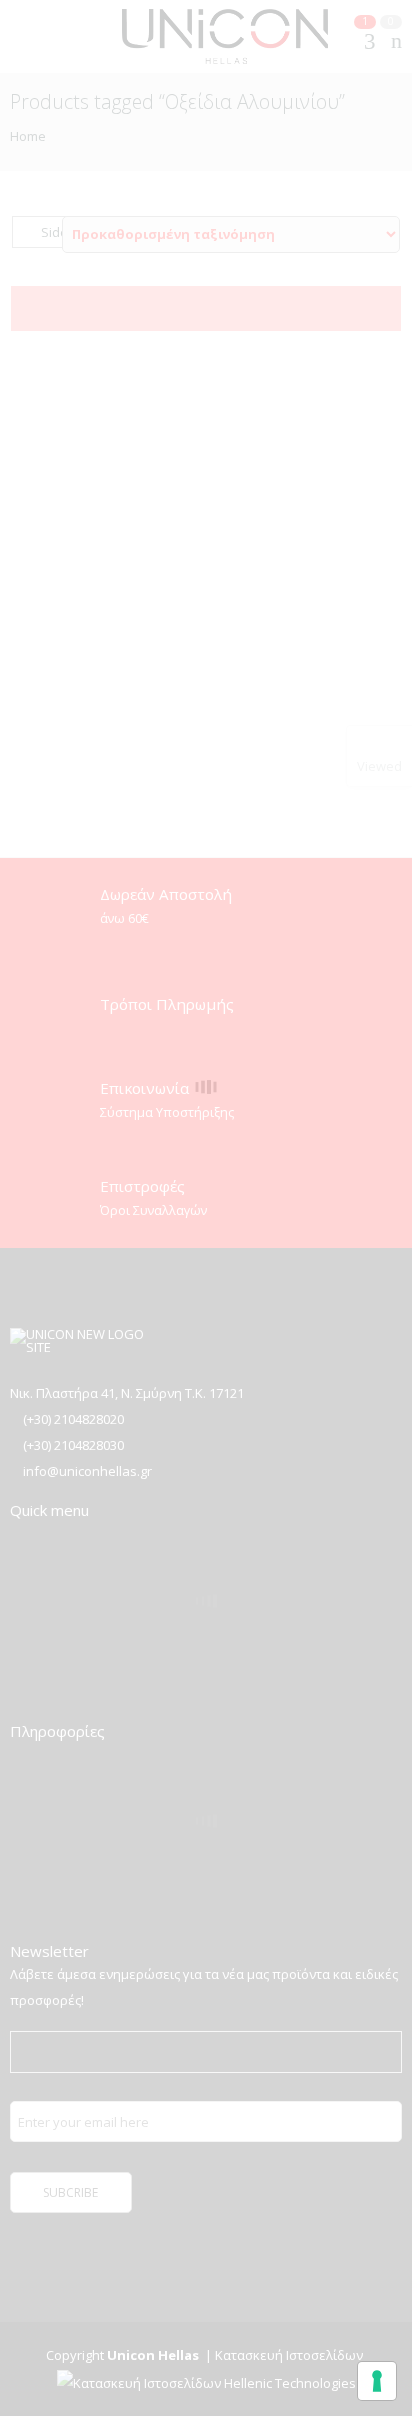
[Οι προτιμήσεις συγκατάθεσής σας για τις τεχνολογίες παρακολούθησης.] (377, 2381)
